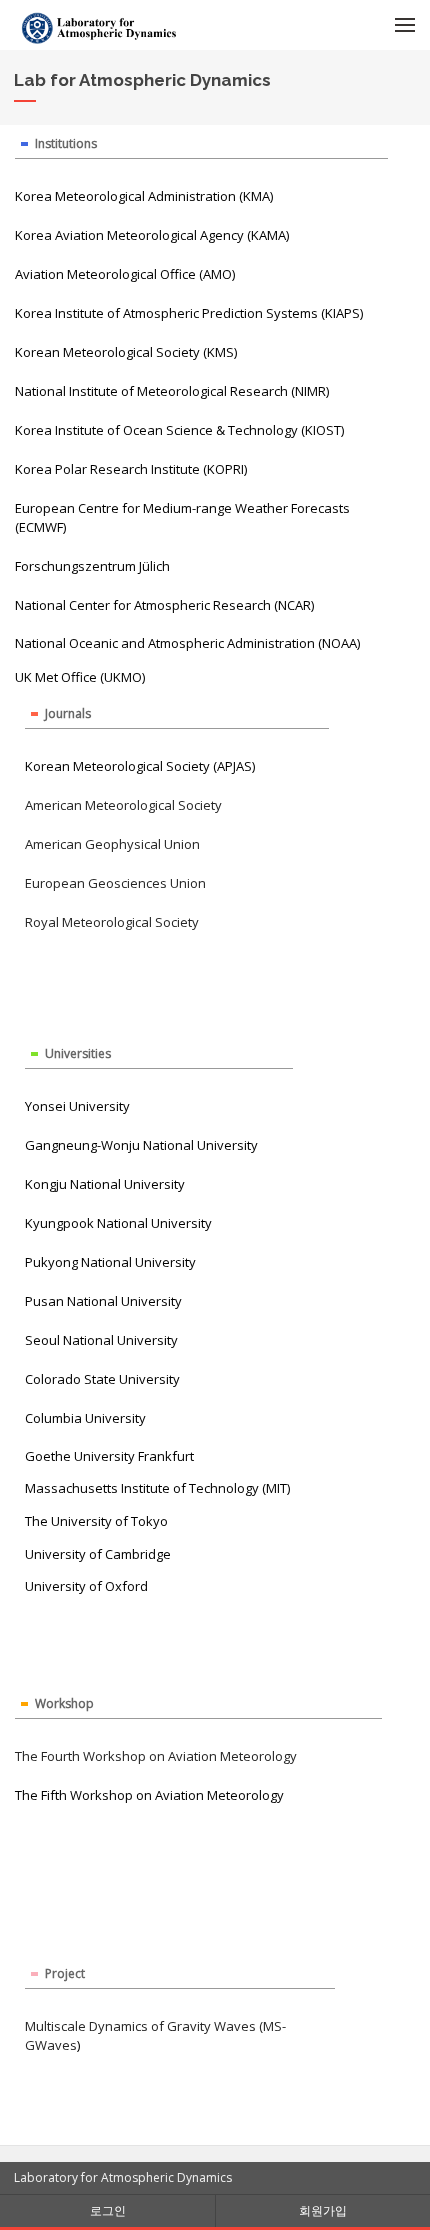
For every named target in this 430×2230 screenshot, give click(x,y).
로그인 (108, 2210)
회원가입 (323, 2210)
